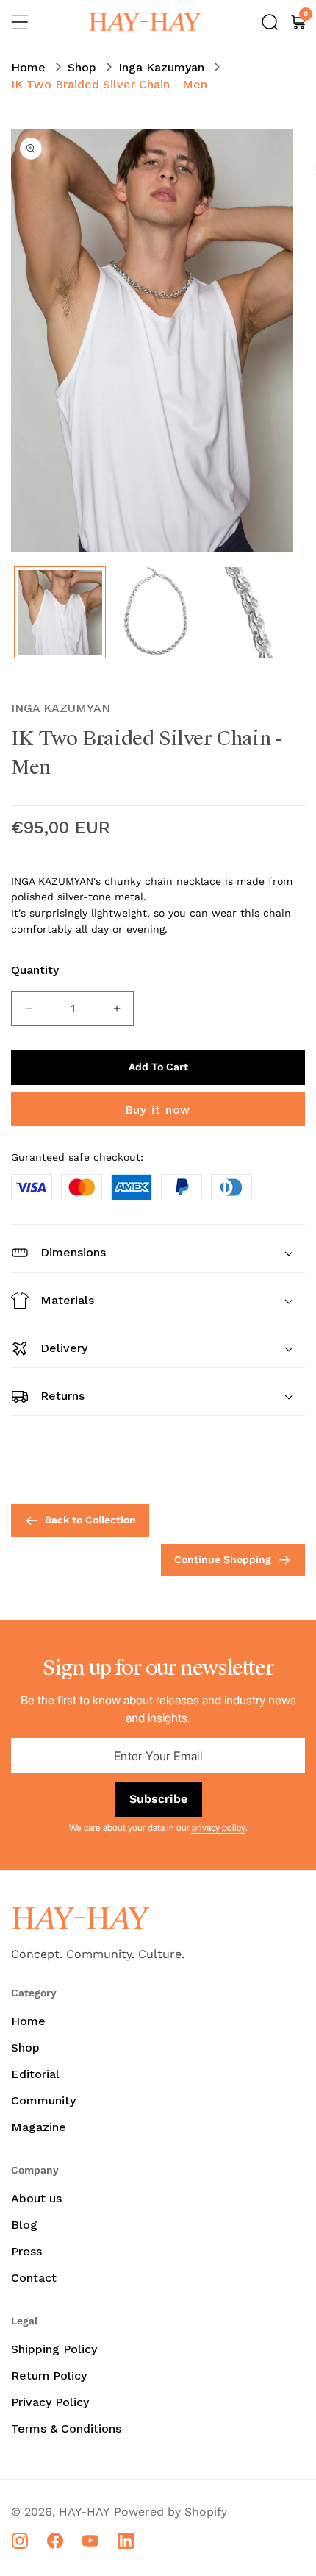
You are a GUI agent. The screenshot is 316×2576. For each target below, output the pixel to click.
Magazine (39, 2127)
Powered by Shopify (170, 2512)
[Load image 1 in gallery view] (60, 612)
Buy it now (158, 1110)
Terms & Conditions (66, 2429)
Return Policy (49, 2376)
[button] (20, 22)
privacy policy (219, 1828)
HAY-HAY (84, 2512)
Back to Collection (90, 1520)
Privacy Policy (50, 2402)
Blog (24, 2225)
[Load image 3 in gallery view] (252, 612)
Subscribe (158, 1799)
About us (36, 2198)
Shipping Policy (54, 2349)
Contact (34, 2278)
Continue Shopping (223, 1559)
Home (28, 67)
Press (26, 2251)
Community (43, 2100)
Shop (82, 67)
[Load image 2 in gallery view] (156, 612)
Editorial (35, 2074)
